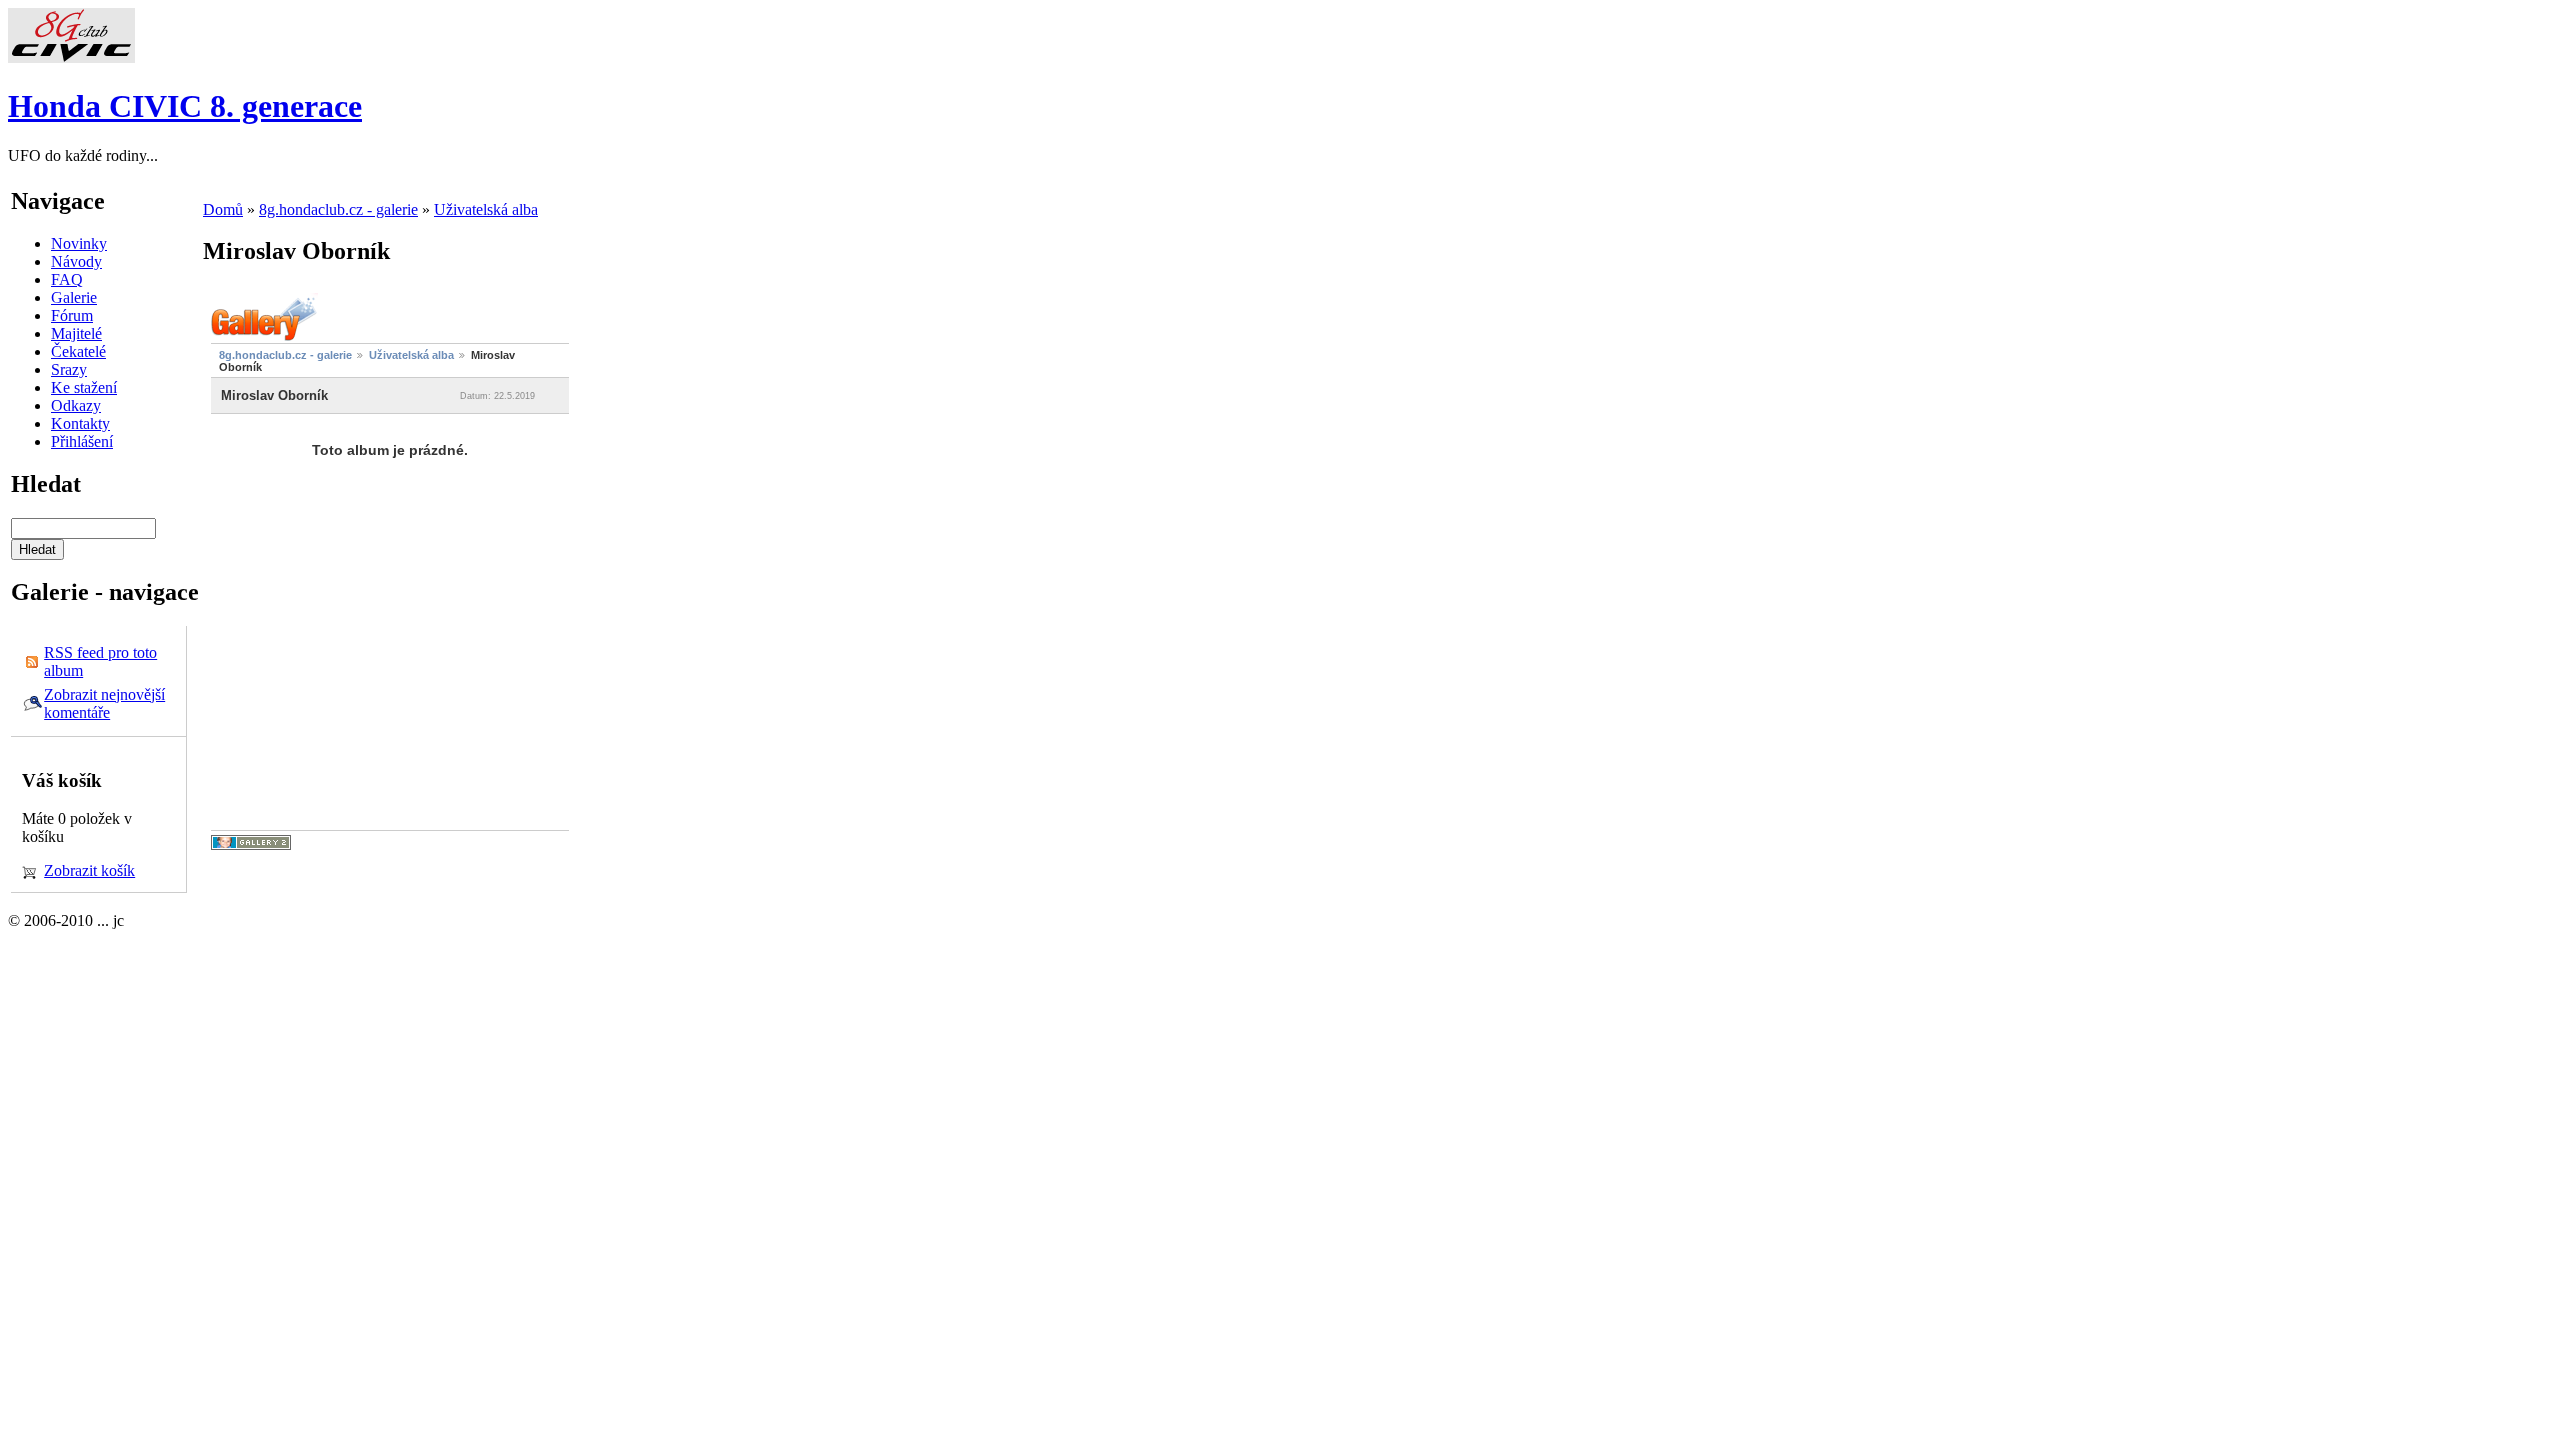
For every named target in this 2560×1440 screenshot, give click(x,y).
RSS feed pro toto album (100, 661)
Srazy (69, 369)
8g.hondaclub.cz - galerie (338, 209)
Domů (223, 209)
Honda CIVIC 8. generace (185, 106)
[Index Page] (71, 57)
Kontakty (80, 423)
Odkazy (76, 405)
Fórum (72, 315)
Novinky (79, 243)
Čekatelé (78, 351)
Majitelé (76, 333)
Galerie (74, 297)
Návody (76, 261)
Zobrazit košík (89, 870)
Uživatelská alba (486, 209)
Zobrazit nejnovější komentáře (104, 703)
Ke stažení (84, 387)
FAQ (67, 279)
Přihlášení (82, 441)
